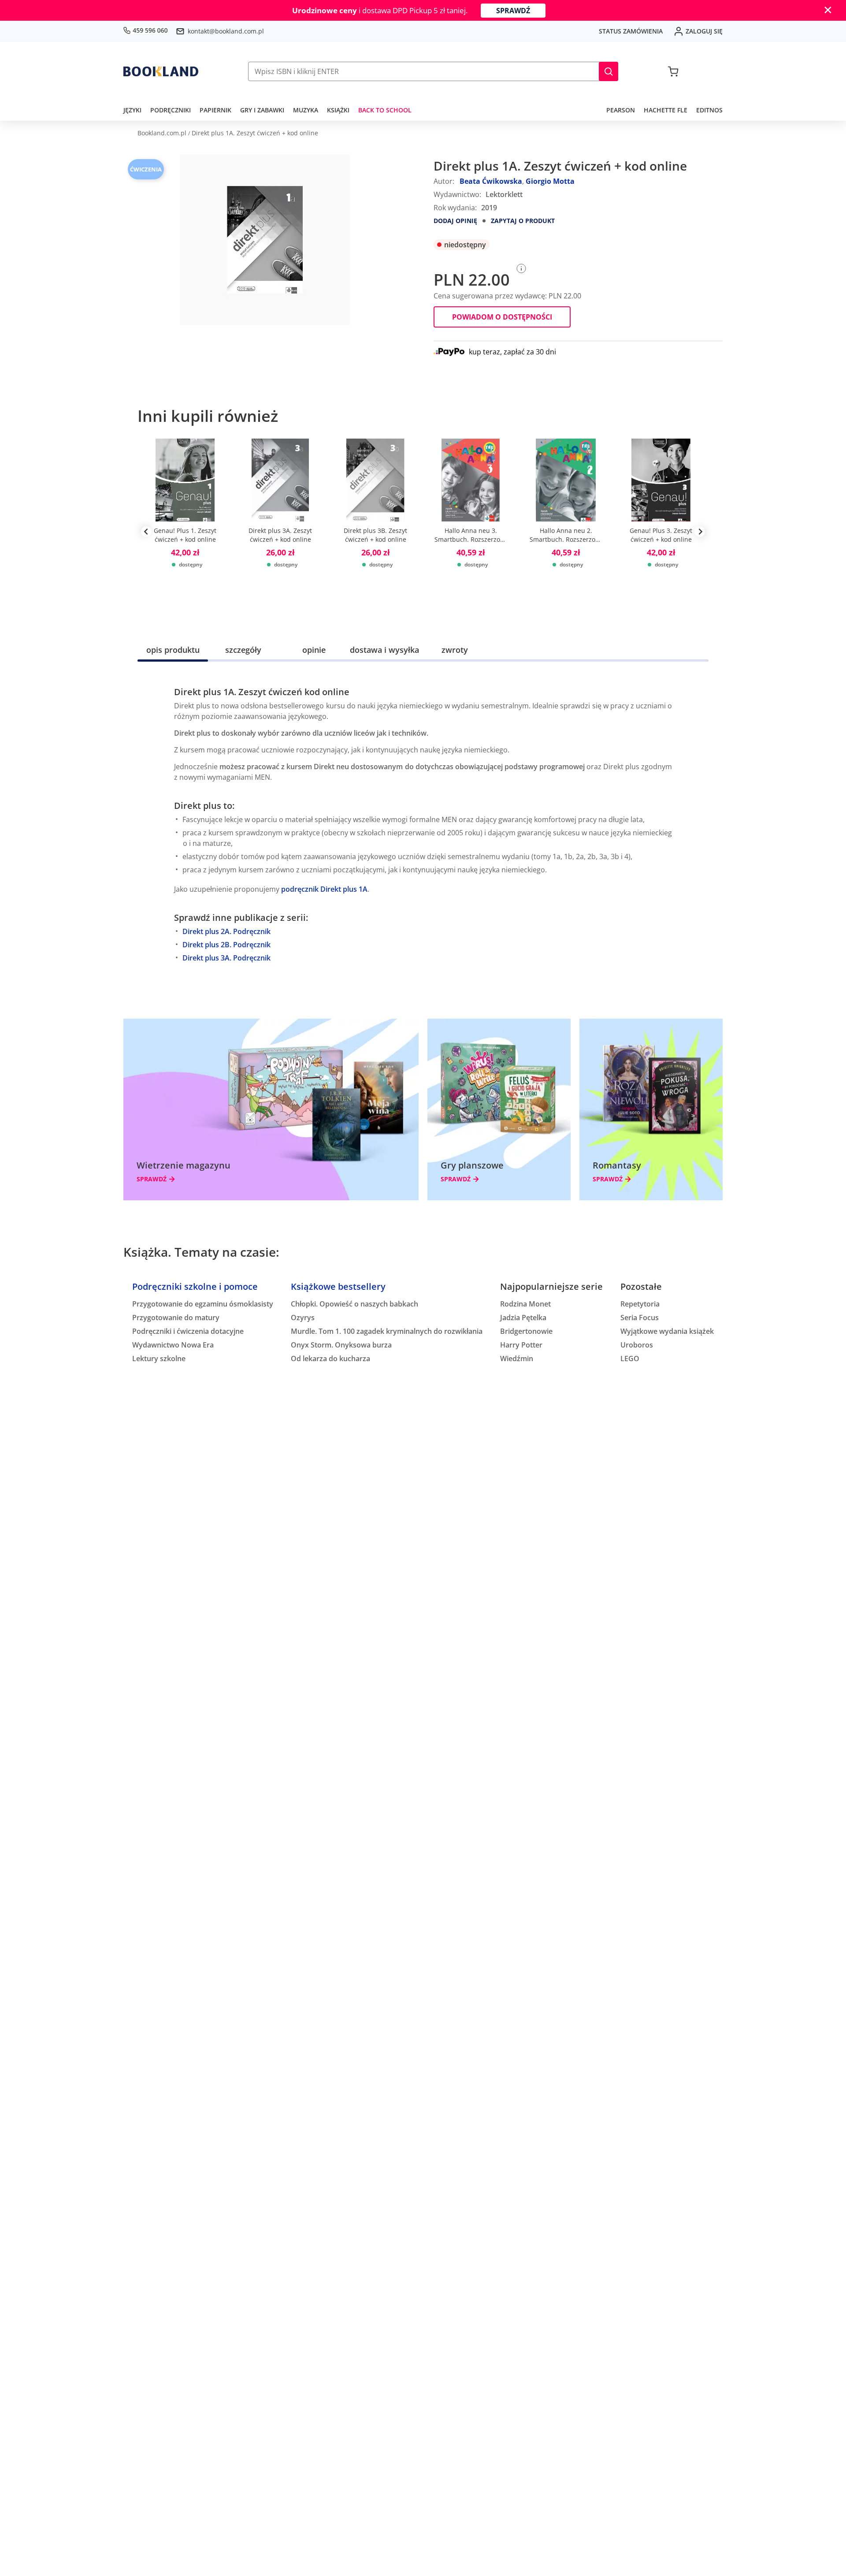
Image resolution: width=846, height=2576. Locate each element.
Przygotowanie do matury (176, 1318)
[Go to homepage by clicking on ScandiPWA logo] (161, 71)
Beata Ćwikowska (491, 181)
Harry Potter (521, 1345)
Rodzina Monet (525, 1304)
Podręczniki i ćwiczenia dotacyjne (188, 1331)
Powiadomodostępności (502, 317)
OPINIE (314, 650)
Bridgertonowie (526, 1331)
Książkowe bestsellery (338, 1286)
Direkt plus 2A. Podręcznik (226, 931)
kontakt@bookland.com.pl (226, 31)
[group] (185, 532)
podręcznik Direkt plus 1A (324, 889)
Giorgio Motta (550, 181)
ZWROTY (455, 650)
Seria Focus (640, 1318)
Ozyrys (303, 1318)
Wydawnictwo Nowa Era (173, 1345)
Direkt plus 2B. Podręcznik (226, 945)
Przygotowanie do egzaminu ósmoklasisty (203, 1304)
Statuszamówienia (631, 31)
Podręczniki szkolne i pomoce (195, 1286)
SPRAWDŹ (513, 11)
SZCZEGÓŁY (243, 650)
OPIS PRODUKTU (173, 650)
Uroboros (637, 1345)
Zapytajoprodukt (523, 221)
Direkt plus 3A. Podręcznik (226, 958)
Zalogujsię (704, 31)
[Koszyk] (673, 71)
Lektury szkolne (159, 1359)
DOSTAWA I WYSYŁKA (384, 650)
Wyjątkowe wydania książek (667, 1331)
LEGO (630, 1359)
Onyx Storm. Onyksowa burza (341, 1345)
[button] (609, 71)
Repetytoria (640, 1304)
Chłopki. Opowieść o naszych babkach (354, 1304)
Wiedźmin (517, 1359)
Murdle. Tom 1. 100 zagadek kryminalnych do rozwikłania (387, 1331)
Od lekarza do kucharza (330, 1359)
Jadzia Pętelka (523, 1318)
